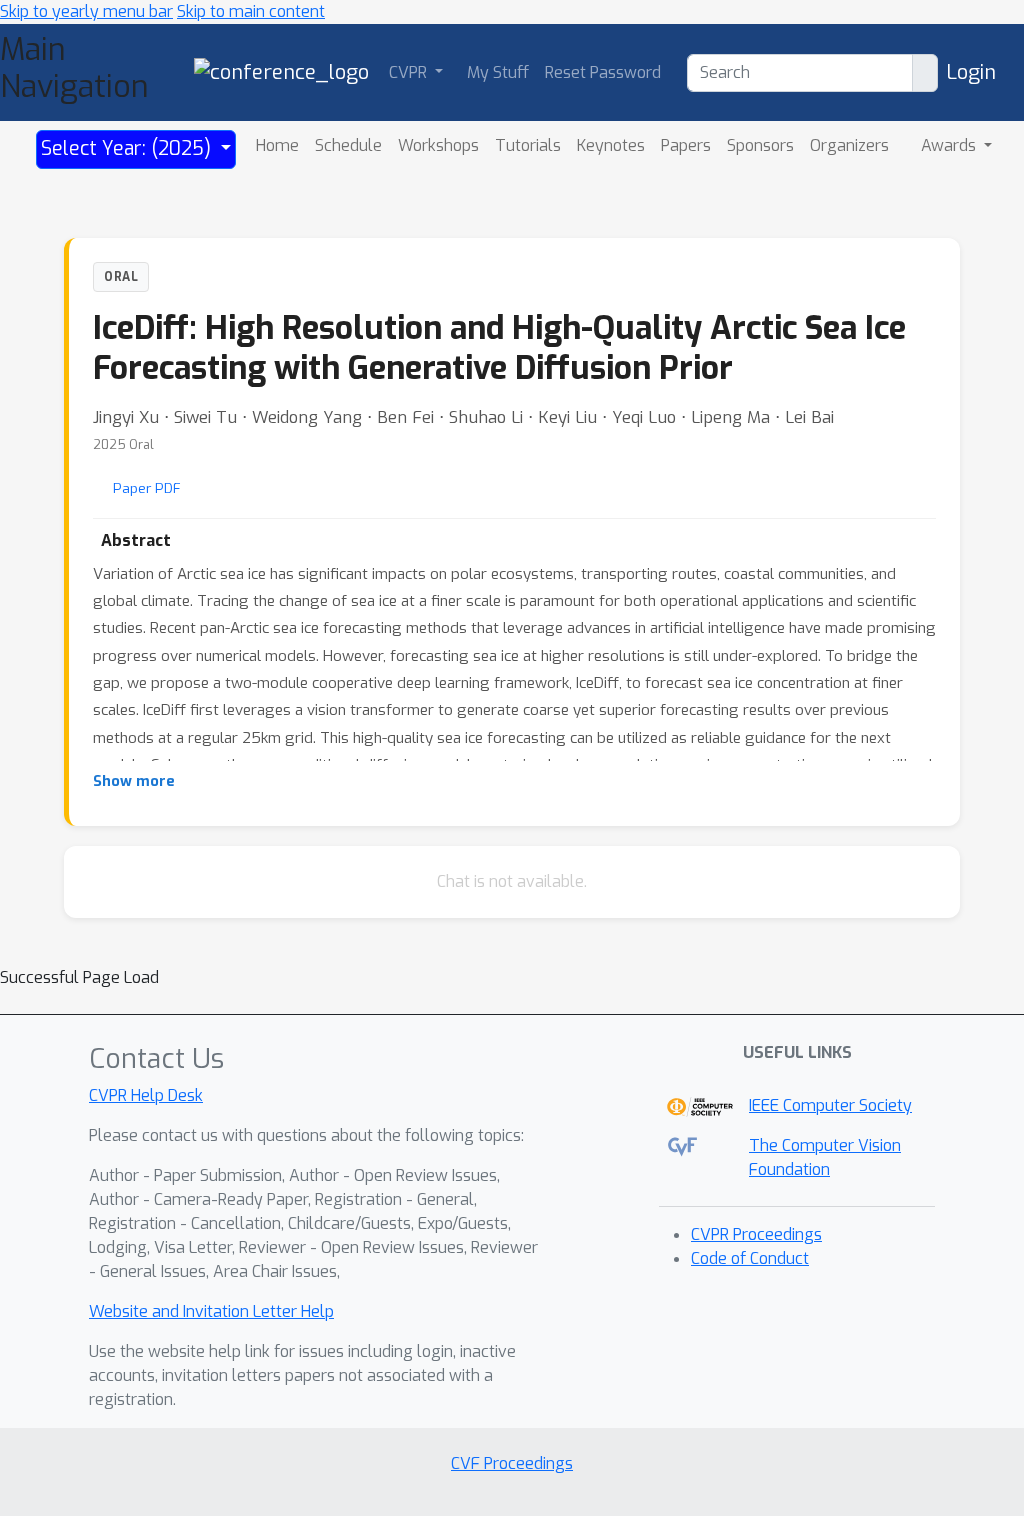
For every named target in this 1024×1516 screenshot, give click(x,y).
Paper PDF (147, 488)
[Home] (281, 71)
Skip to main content (251, 11)
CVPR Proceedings (756, 1234)
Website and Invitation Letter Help (211, 1311)
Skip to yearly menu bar (86, 11)
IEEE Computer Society (830, 1105)
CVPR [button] (410, 72)
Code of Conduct (750, 1258)
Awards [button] (950, 145)
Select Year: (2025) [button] (128, 148)
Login (971, 72)
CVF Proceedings (512, 1463)
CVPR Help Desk (146, 1095)
